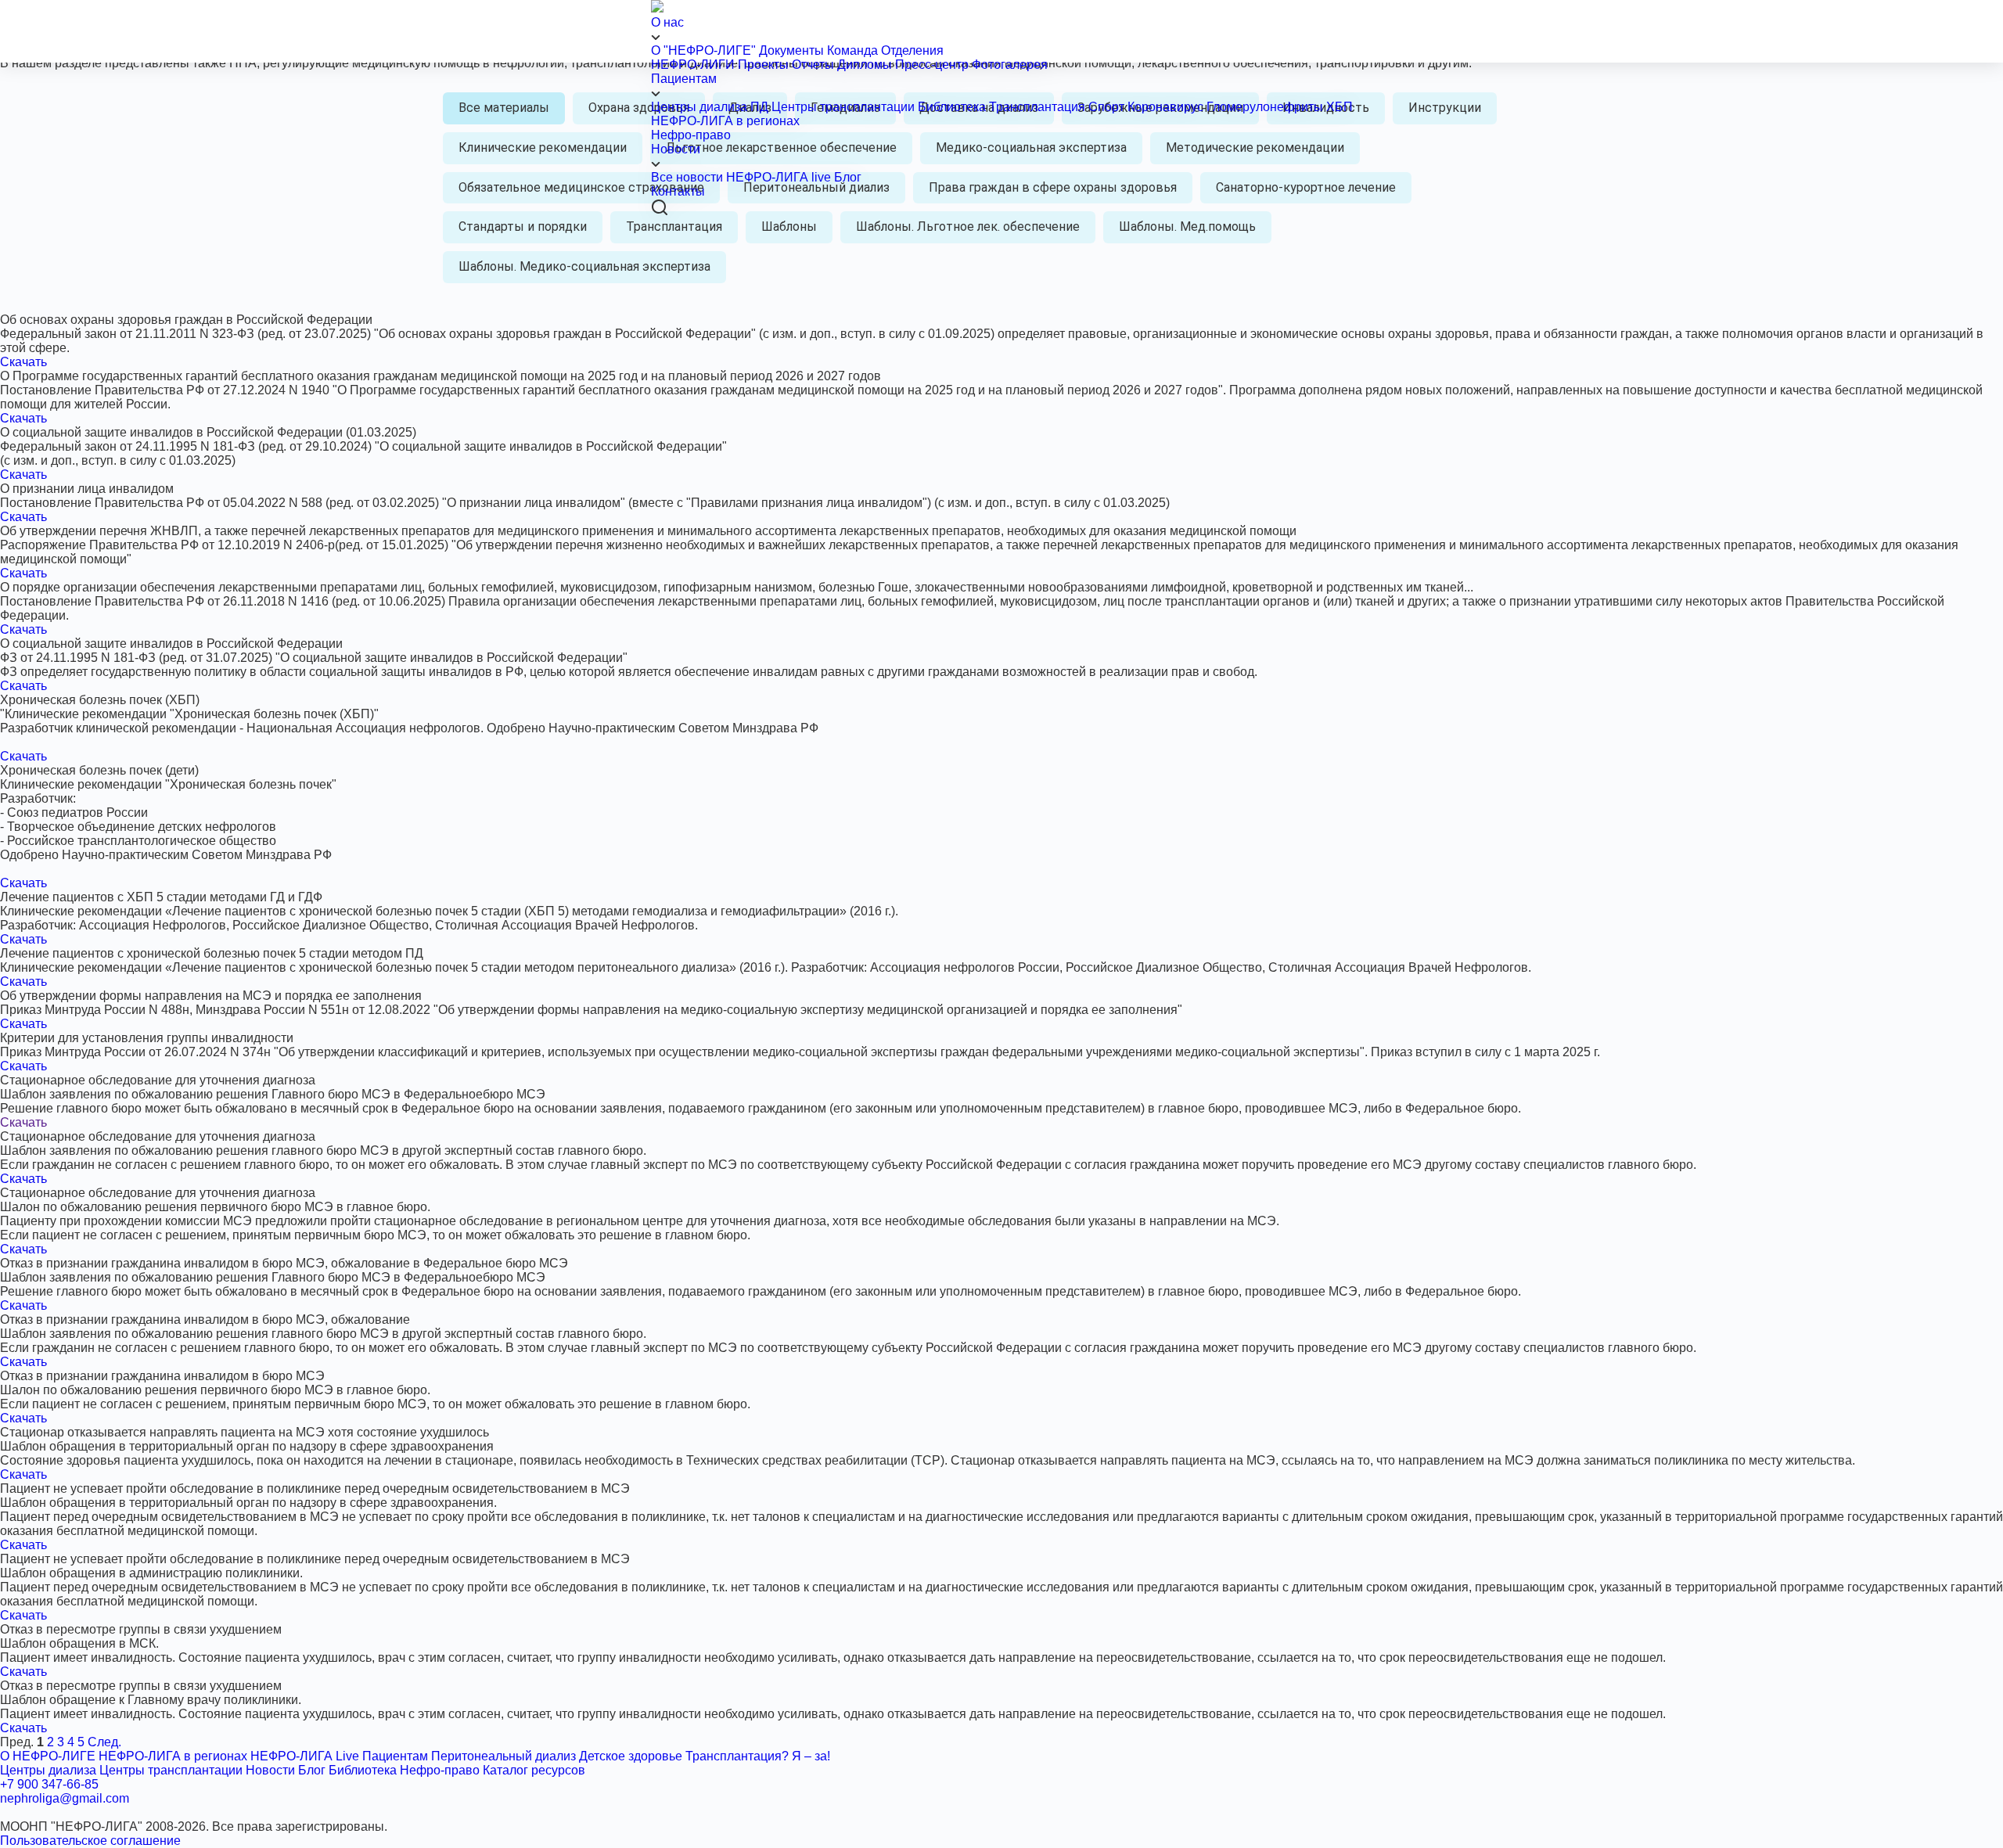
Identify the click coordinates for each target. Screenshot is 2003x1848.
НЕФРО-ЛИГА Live (305, 1756)
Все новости (687, 177)
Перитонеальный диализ (503, 1756)
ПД (759, 107)
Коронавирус (1167, 107)
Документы (791, 50)
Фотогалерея (1010, 65)
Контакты (678, 191)
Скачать (23, 362)
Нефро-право (691, 135)
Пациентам (684, 79)
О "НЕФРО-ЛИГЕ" (703, 50)
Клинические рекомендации (543, 147)
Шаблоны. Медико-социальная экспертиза (584, 266)
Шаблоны (789, 227)
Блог (848, 177)
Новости (676, 149)
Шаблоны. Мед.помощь (1187, 227)
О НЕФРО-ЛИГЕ (48, 1756)
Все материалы (504, 108)
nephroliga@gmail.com (65, 1798)
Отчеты (813, 65)
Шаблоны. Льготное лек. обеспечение (968, 227)
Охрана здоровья (639, 108)
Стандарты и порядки (523, 227)
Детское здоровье (631, 1756)
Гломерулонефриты (1265, 107)
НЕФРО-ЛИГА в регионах (725, 121)
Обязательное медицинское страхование (581, 187)
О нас (667, 22)
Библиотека (952, 107)
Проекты (763, 65)
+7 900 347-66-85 (49, 1784)
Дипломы (865, 65)
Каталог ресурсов (534, 1770)
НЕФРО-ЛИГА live (779, 177)
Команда (852, 50)
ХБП (1340, 107)
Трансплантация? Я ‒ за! (758, 1756)
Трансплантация (1037, 107)
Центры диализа (699, 107)
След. (104, 1742)
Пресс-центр (932, 65)
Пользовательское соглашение (90, 1841)
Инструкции (1445, 108)
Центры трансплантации (843, 107)
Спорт (1106, 107)
